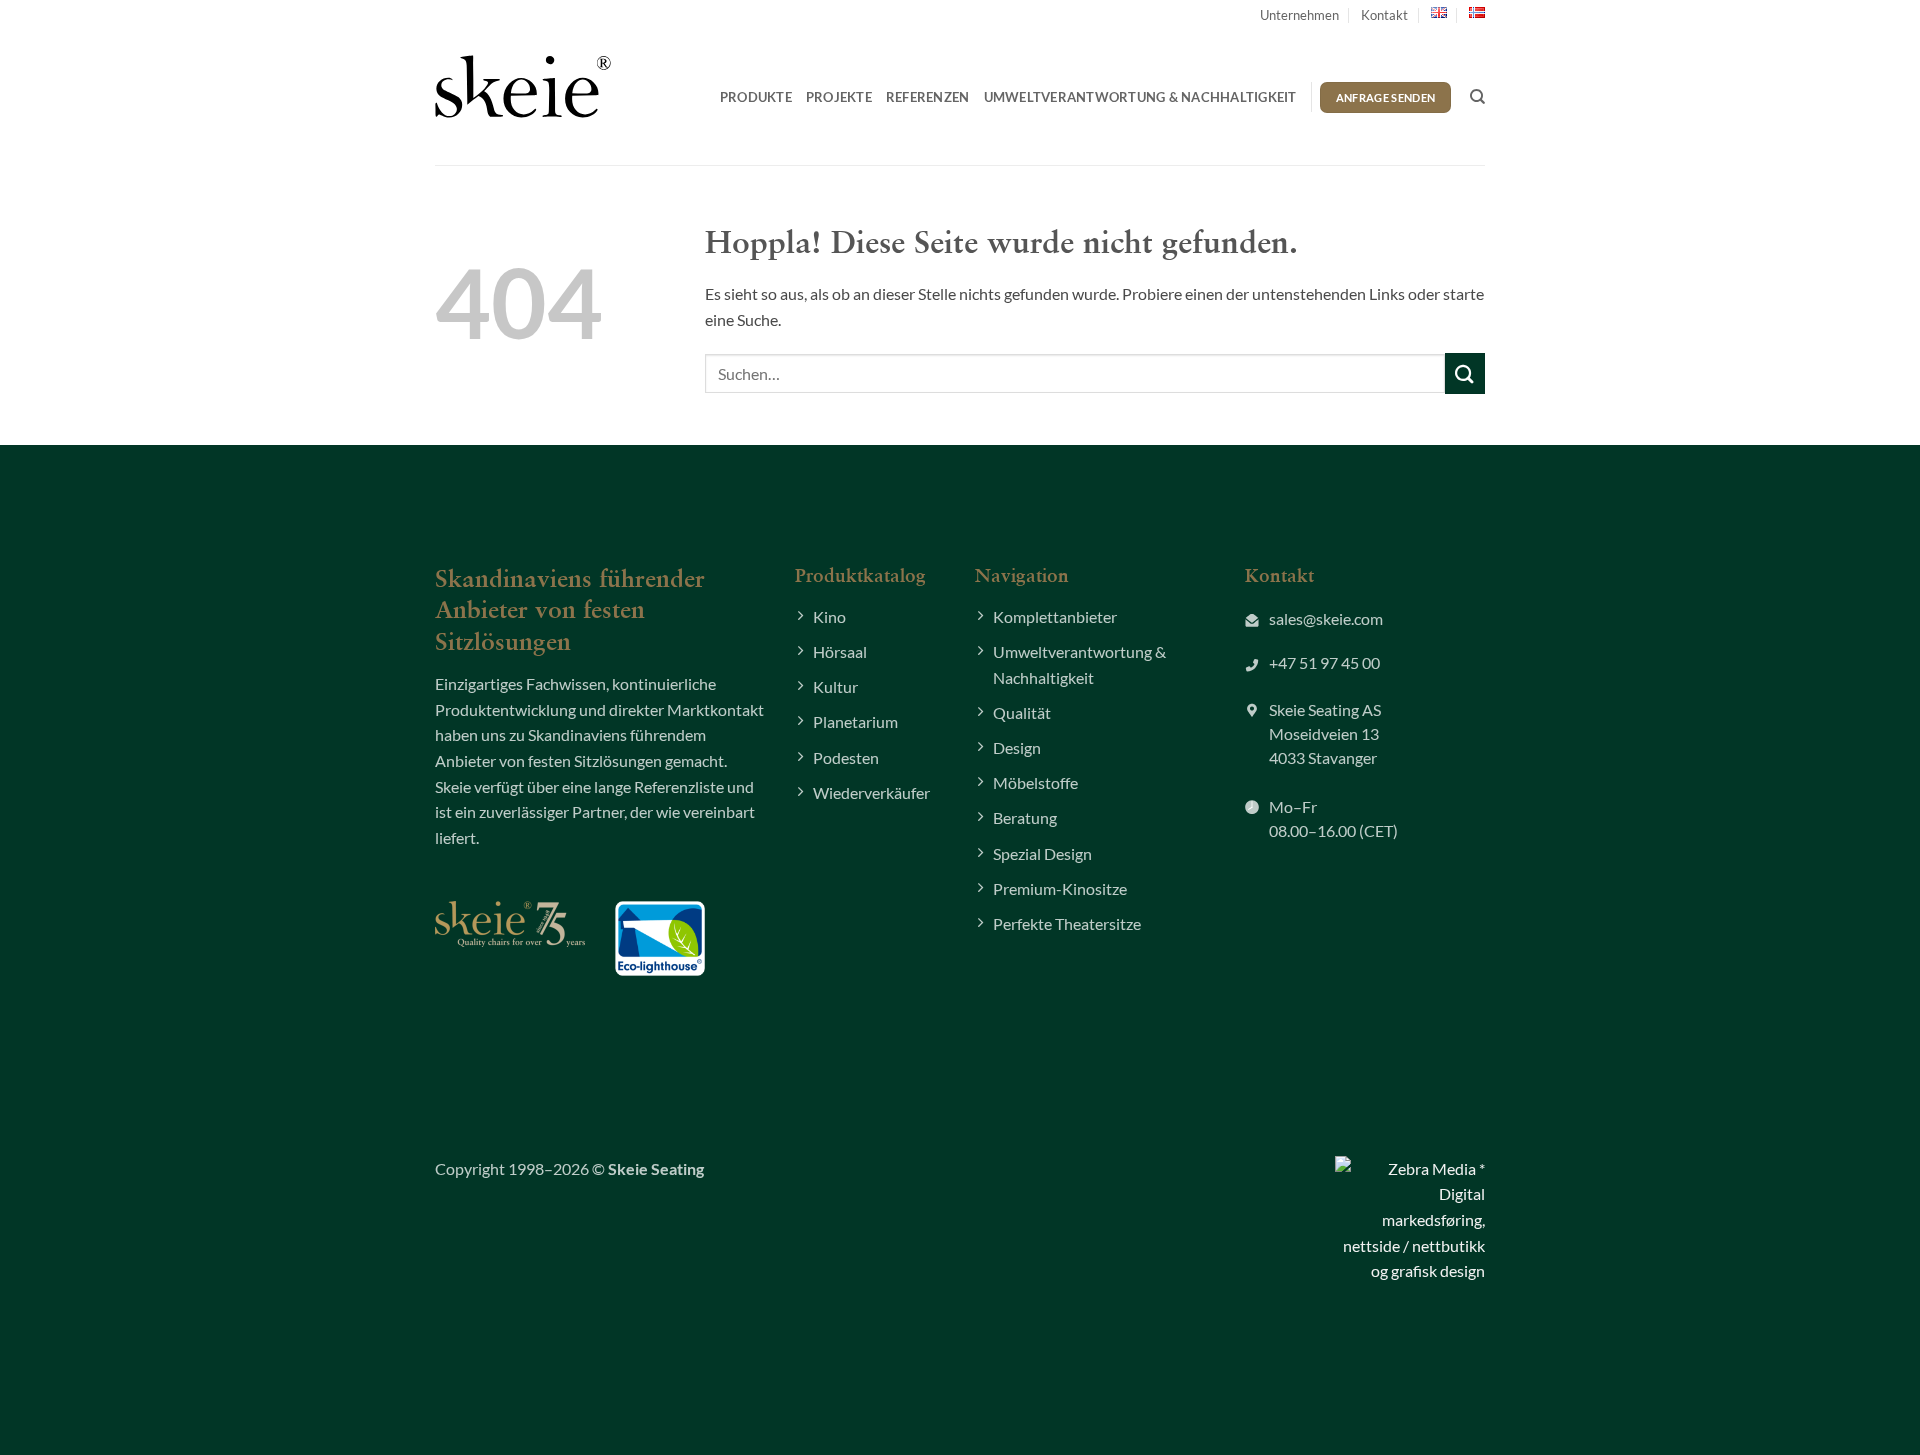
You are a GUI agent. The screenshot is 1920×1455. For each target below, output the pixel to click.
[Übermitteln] (1465, 373)
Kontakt (1384, 15)
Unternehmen (1299, 15)
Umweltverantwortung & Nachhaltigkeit (1140, 97)
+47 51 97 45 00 (1324, 662)
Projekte (839, 97)
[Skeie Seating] (523, 86)
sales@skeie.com (1326, 618)
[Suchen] (1477, 97)
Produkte (756, 97)
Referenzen (928, 97)
